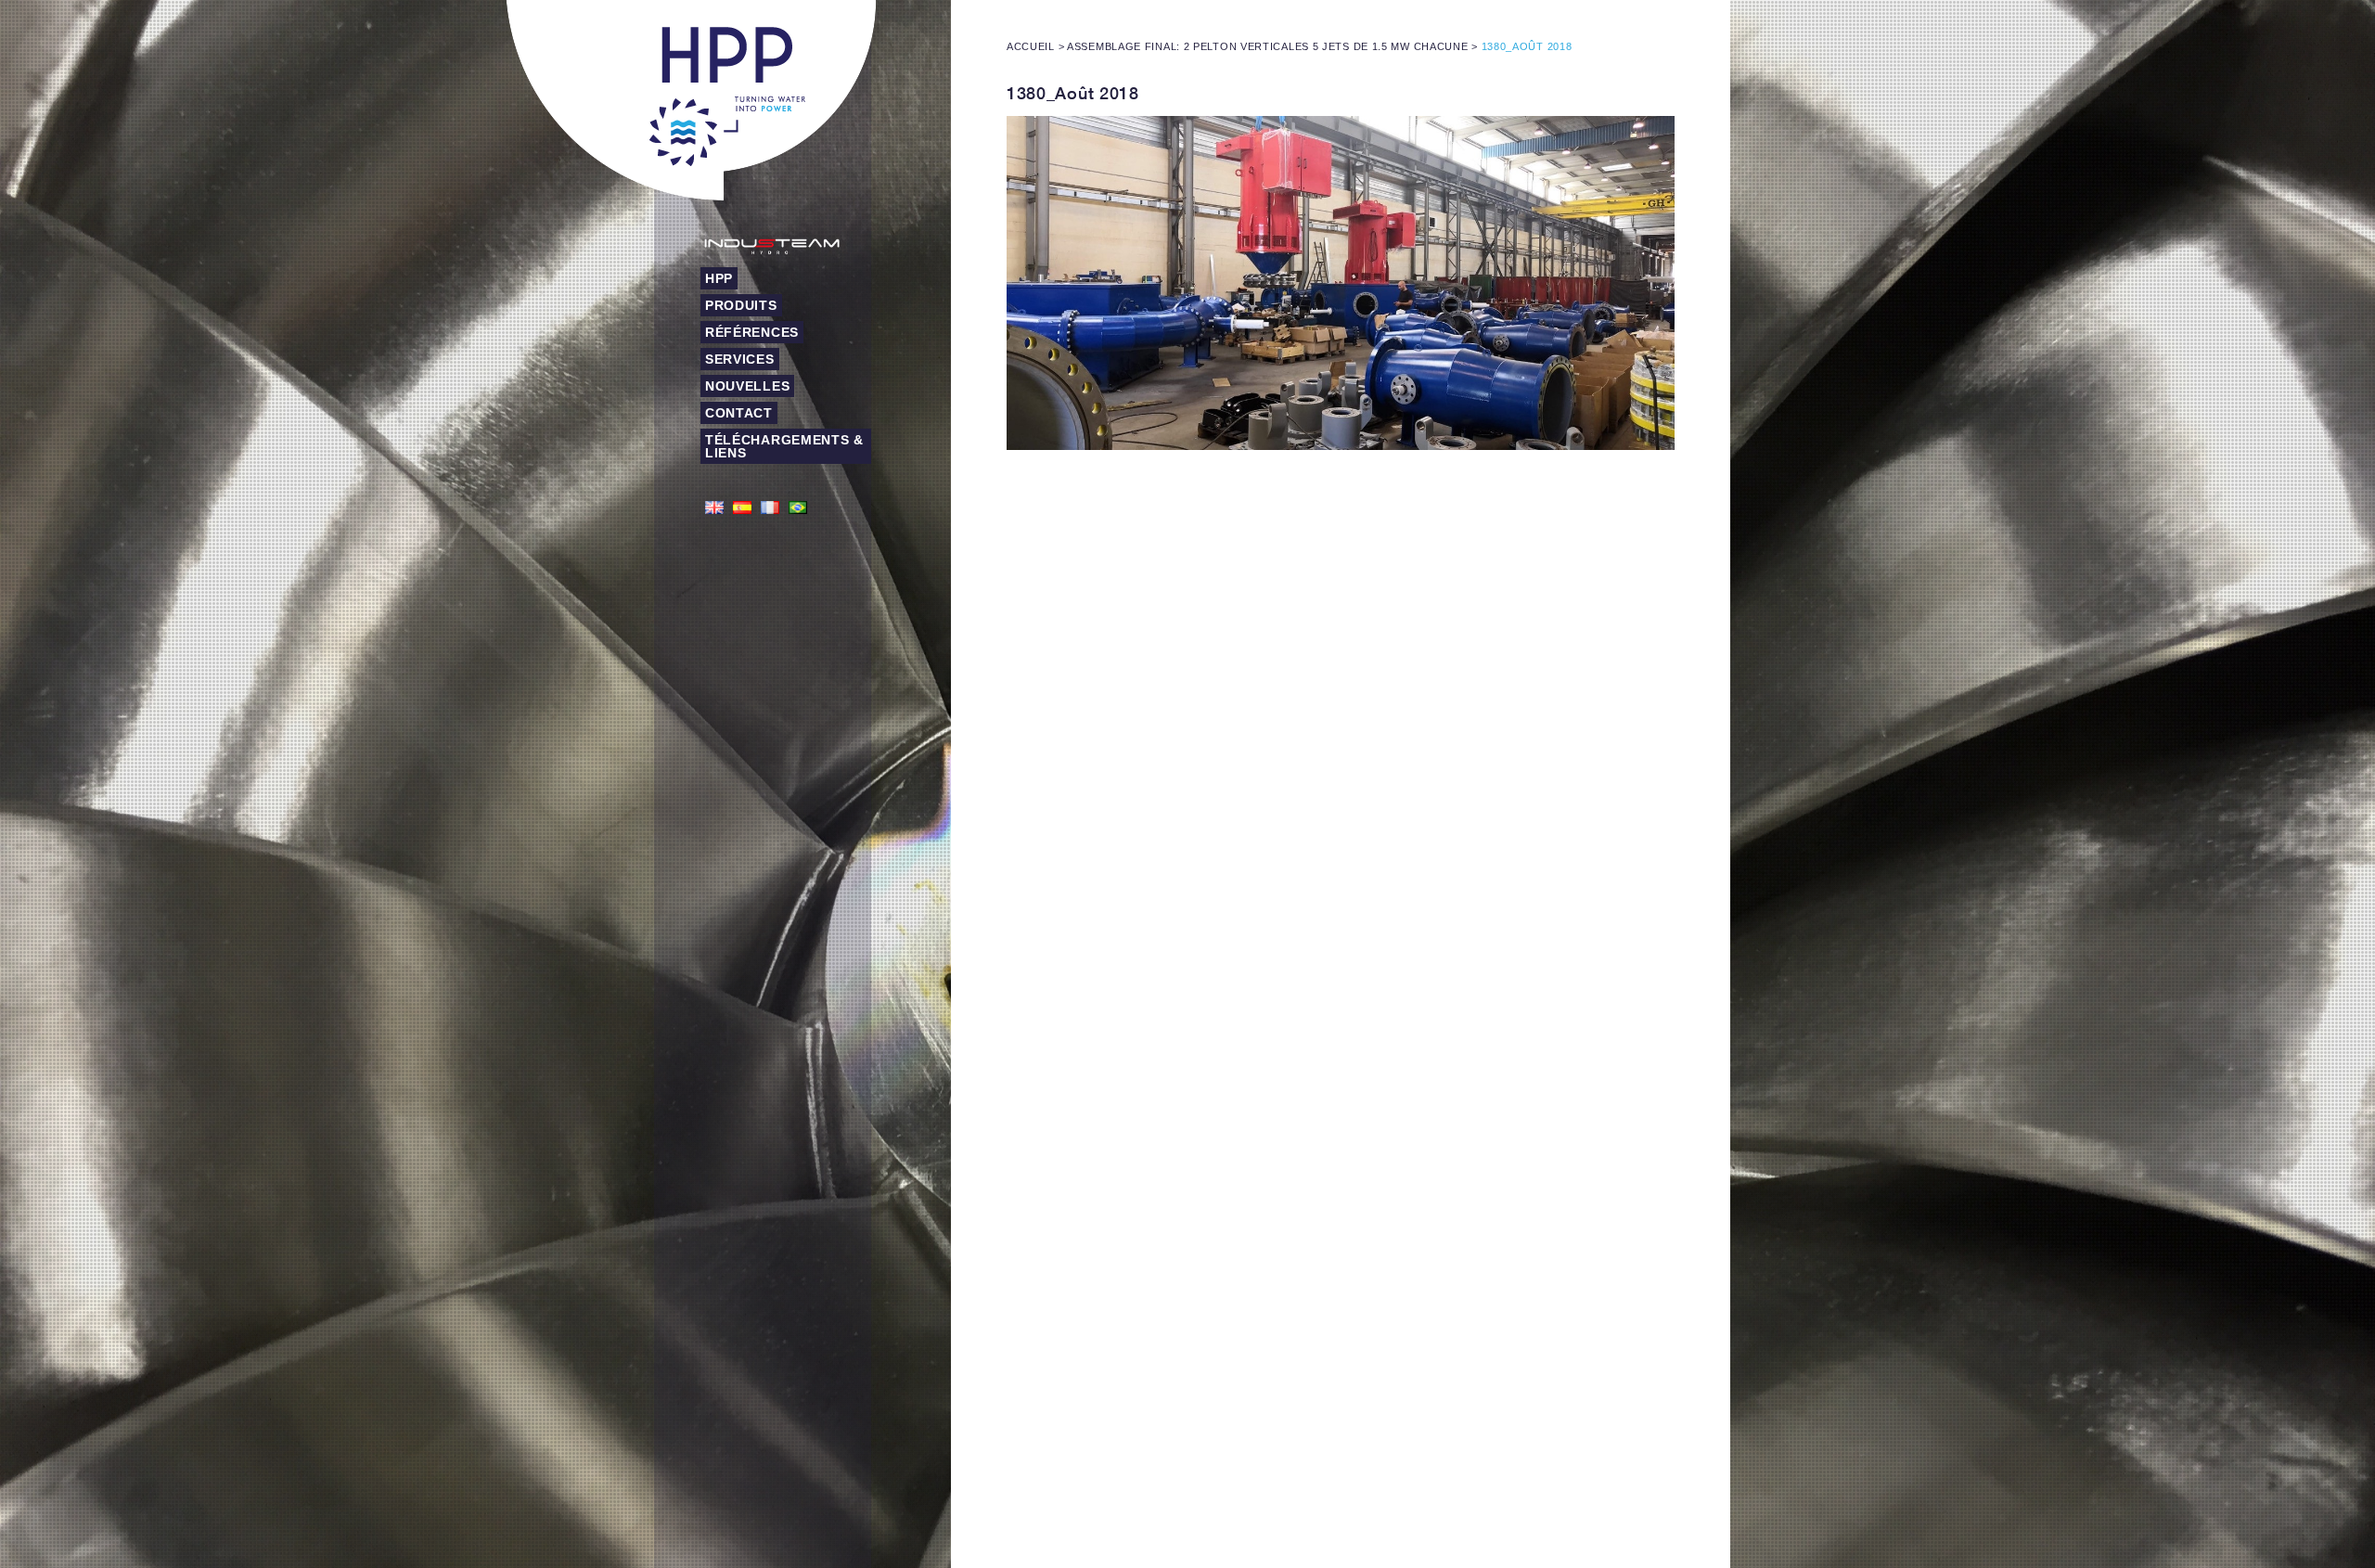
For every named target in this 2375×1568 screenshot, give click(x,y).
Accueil (1031, 46)
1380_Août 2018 (1073, 93)
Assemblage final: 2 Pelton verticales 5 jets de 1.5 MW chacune (1267, 46)
